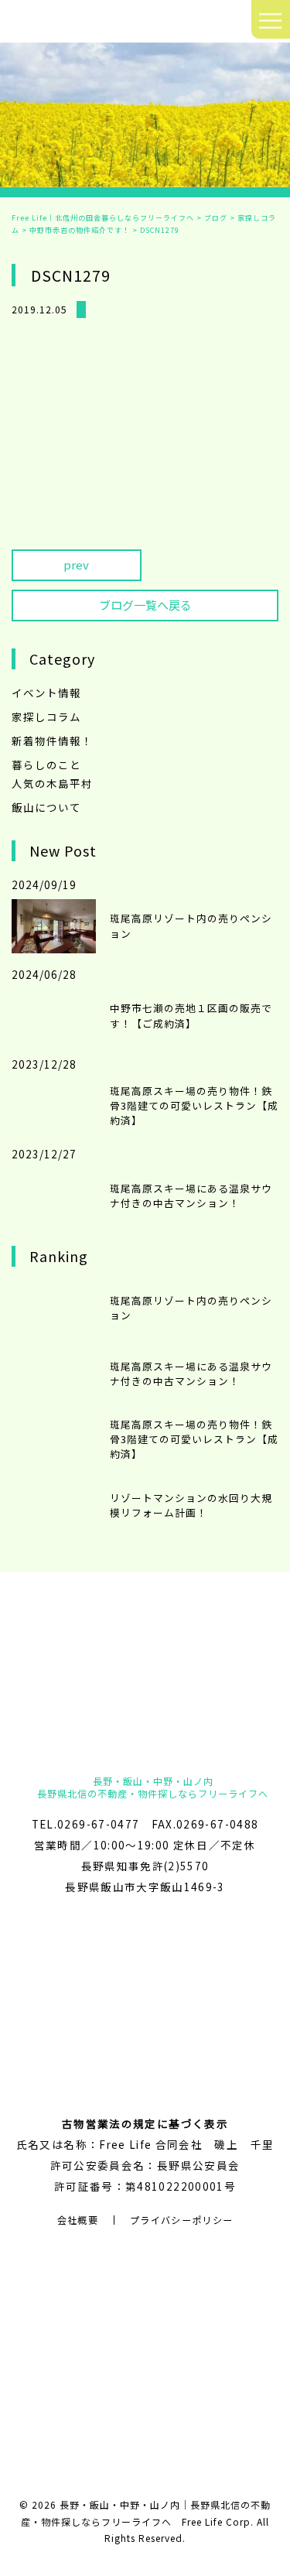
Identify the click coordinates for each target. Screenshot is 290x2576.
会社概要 (78, 2220)
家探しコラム (46, 717)
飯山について (46, 807)
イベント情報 (46, 693)
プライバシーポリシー (182, 2220)
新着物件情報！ (52, 741)
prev (76, 564)
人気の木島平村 (52, 783)
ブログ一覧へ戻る (145, 605)
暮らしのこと (46, 765)
